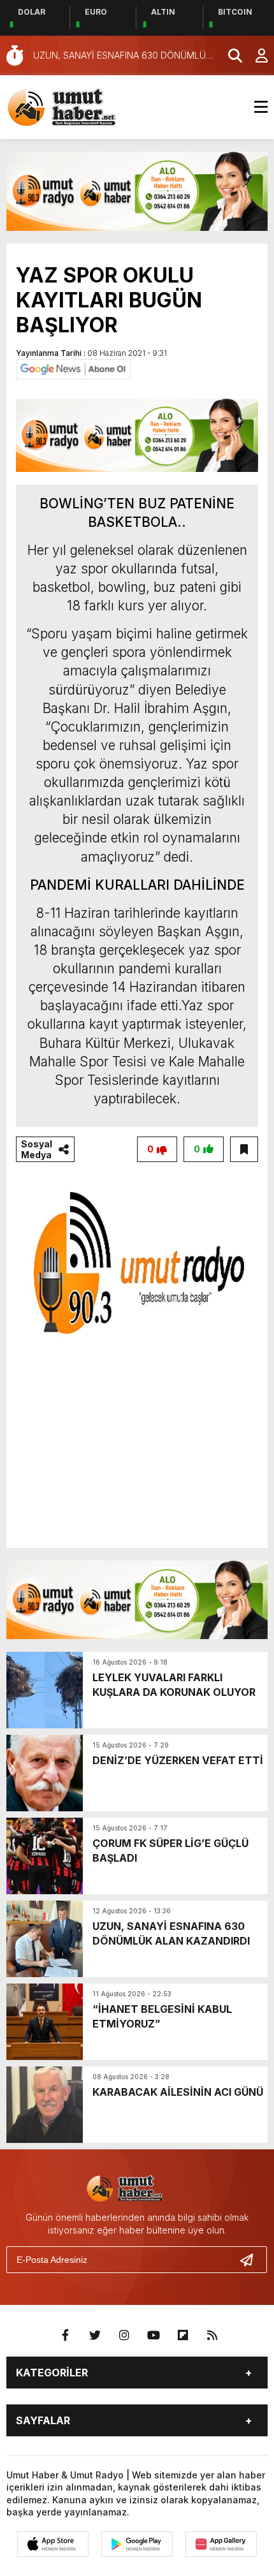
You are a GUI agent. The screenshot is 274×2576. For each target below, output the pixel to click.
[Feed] (212, 2336)
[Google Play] (137, 2544)
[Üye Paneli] (255, 55)
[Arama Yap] (229, 55)
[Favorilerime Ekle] (244, 1149)
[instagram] (124, 2336)
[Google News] (73, 368)
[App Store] (53, 2544)
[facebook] (66, 2336)
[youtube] (154, 2336)
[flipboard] (183, 2336)
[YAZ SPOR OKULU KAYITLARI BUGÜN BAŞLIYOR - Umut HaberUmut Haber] (80, 106)
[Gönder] (252, 2260)
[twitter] (95, 2336)
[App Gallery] (221, 2544)
